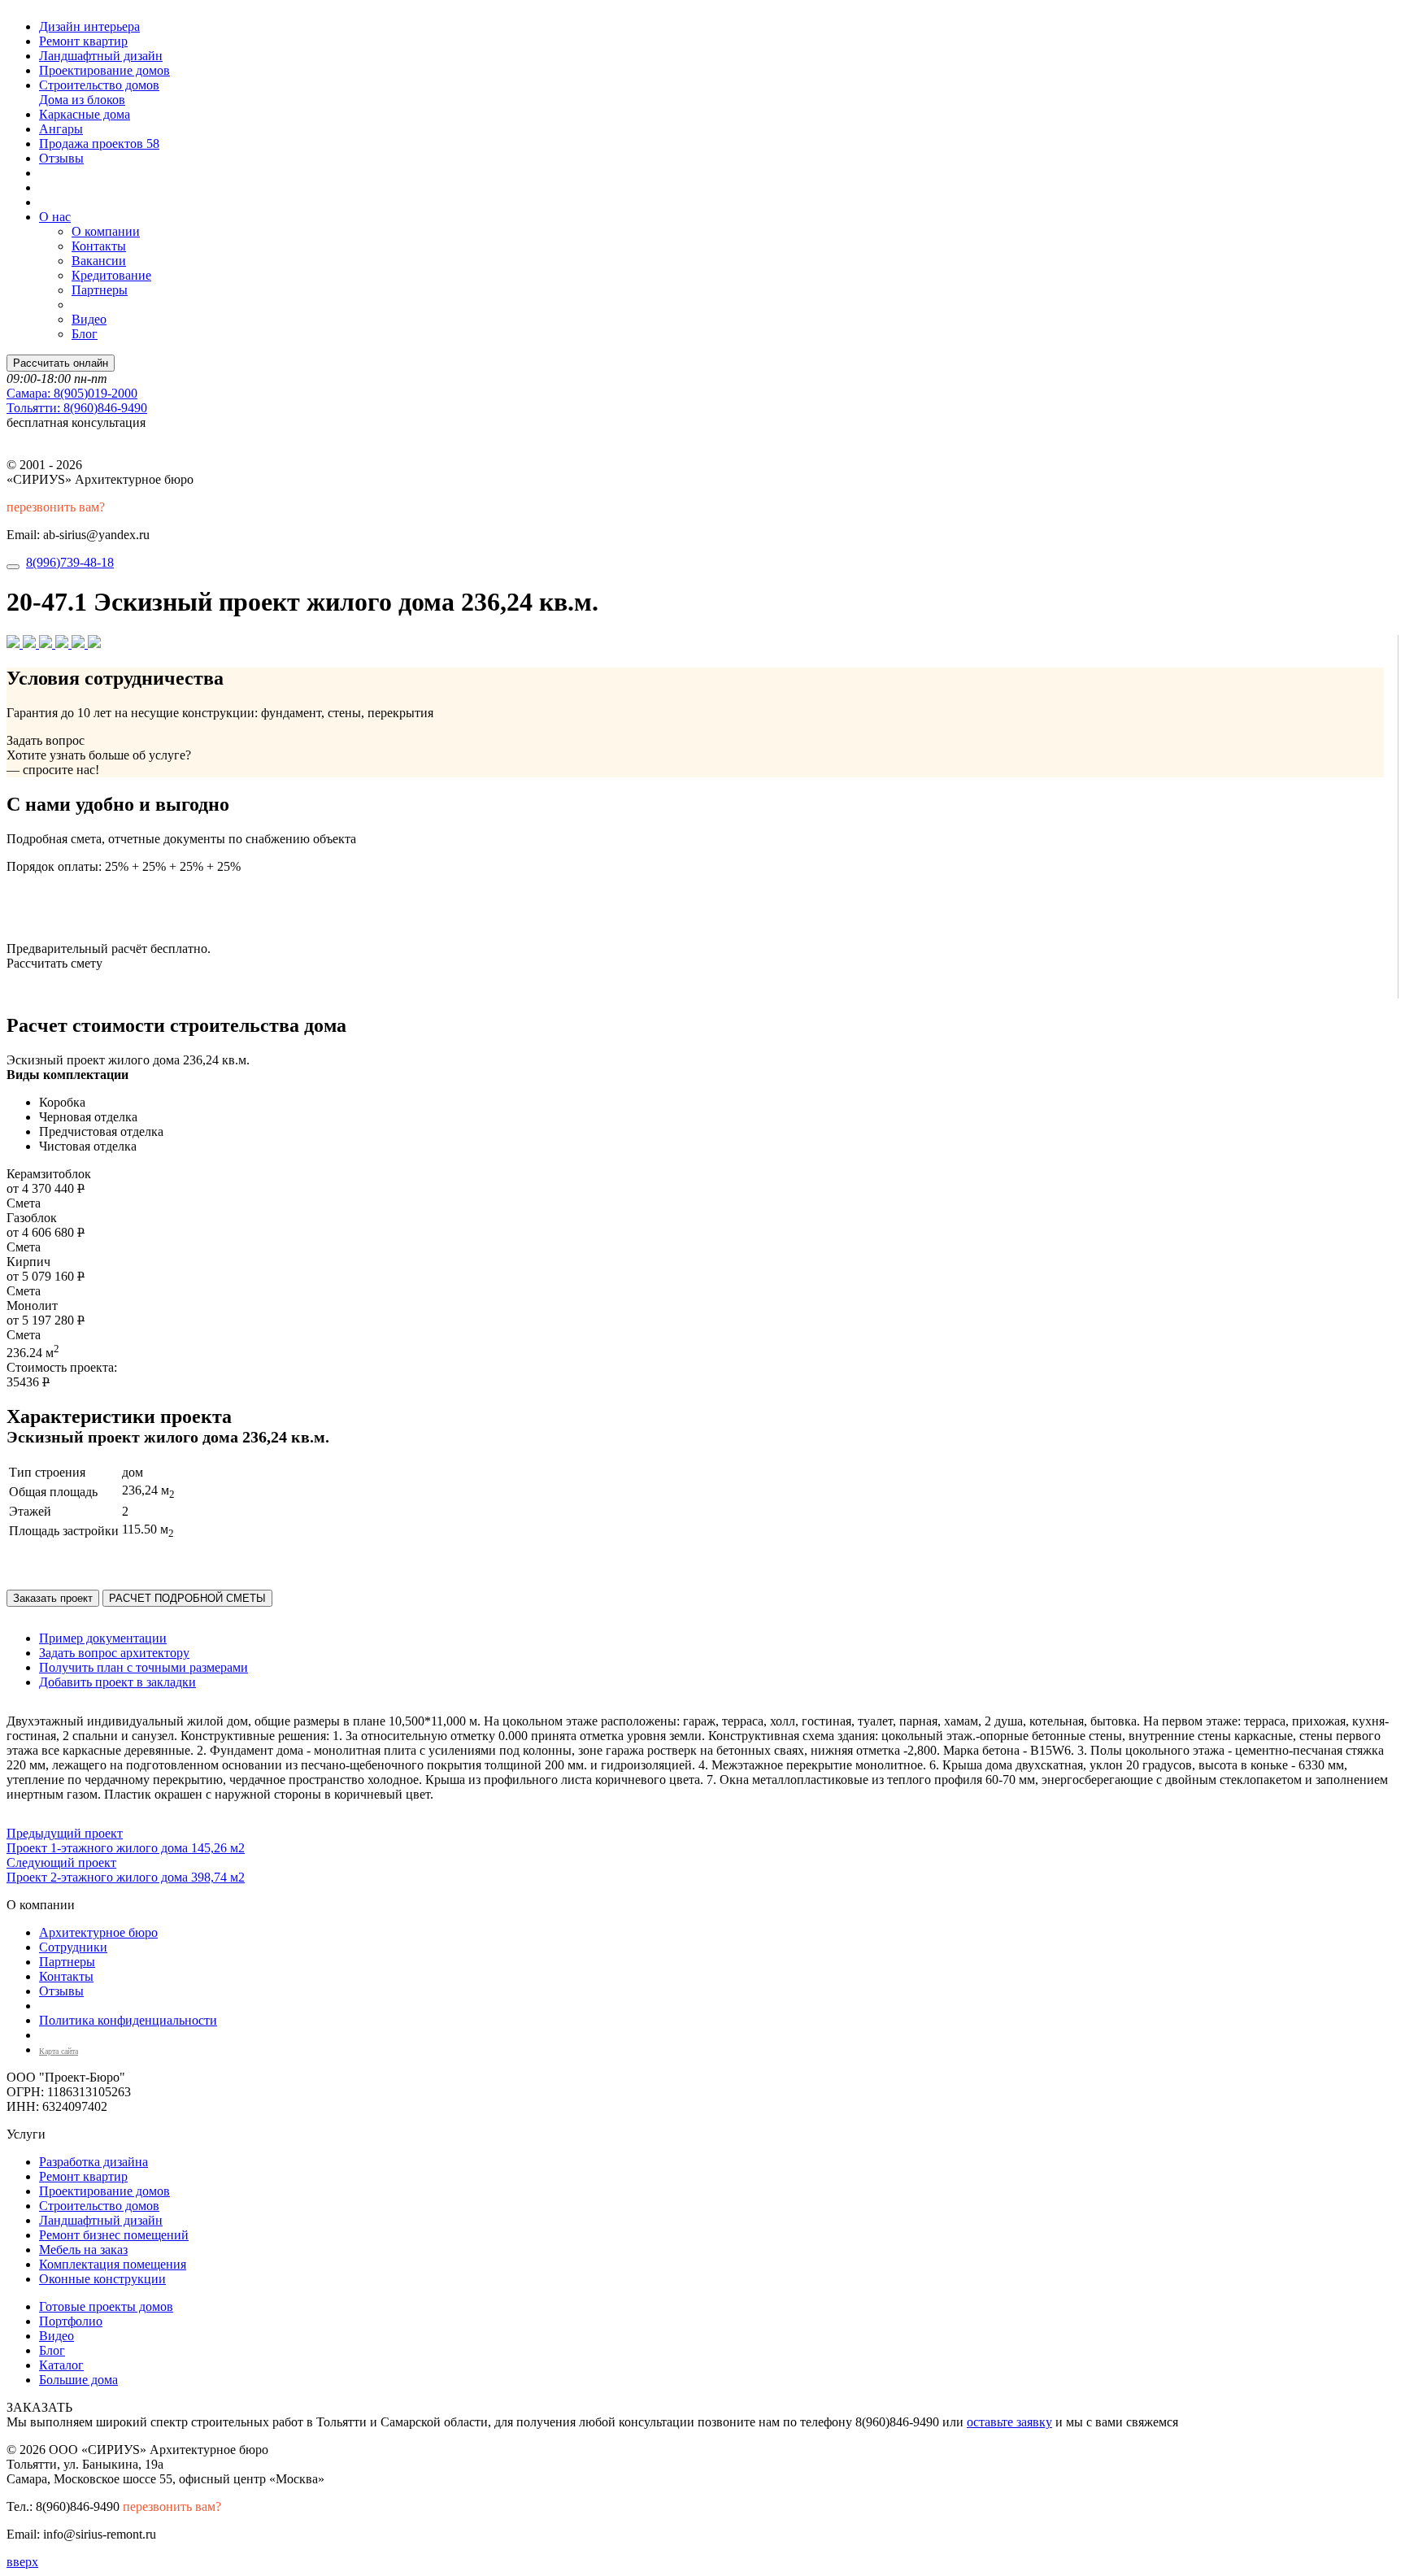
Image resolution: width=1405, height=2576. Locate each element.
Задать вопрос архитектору (114, 1653)
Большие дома (78, 2380)
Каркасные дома (85, 114)
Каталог (61, 2365)
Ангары (61, 129)
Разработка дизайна (94, 2162)
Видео (89, 319)
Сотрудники (73, 1947)
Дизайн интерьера (89, 26)
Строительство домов (99, 85)
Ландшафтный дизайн (101, 56)
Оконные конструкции (102, 2279)
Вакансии (99, 261)
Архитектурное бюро (98, 1932)
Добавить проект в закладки (117, 1682)
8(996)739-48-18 (70, 562)
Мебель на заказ (83, 2250)
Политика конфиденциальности (128, 2020)
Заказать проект (53, 1598)
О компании (106, 231)
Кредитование (111, 275)
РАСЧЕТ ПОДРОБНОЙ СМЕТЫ (187, 1598)
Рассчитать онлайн (61, 363)
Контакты (99, 246)
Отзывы (61, 158)
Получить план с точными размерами (144, 1667)
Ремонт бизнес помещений (114, 2235)
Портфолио (71, 2321)
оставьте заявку (1009, 2422)
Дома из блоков (82, 100)
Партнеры (100, 290)
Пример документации (103, 1638)
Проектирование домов (104, 70)
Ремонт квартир (83, 41)
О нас (55, 217)
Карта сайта (59, 2051)
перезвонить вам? (56, 507)
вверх (22, 2562)
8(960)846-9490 (77, 408)
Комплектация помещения (113, 2264)
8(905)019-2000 (72, 393)
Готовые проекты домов (106, 2306)
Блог (85, 334)
